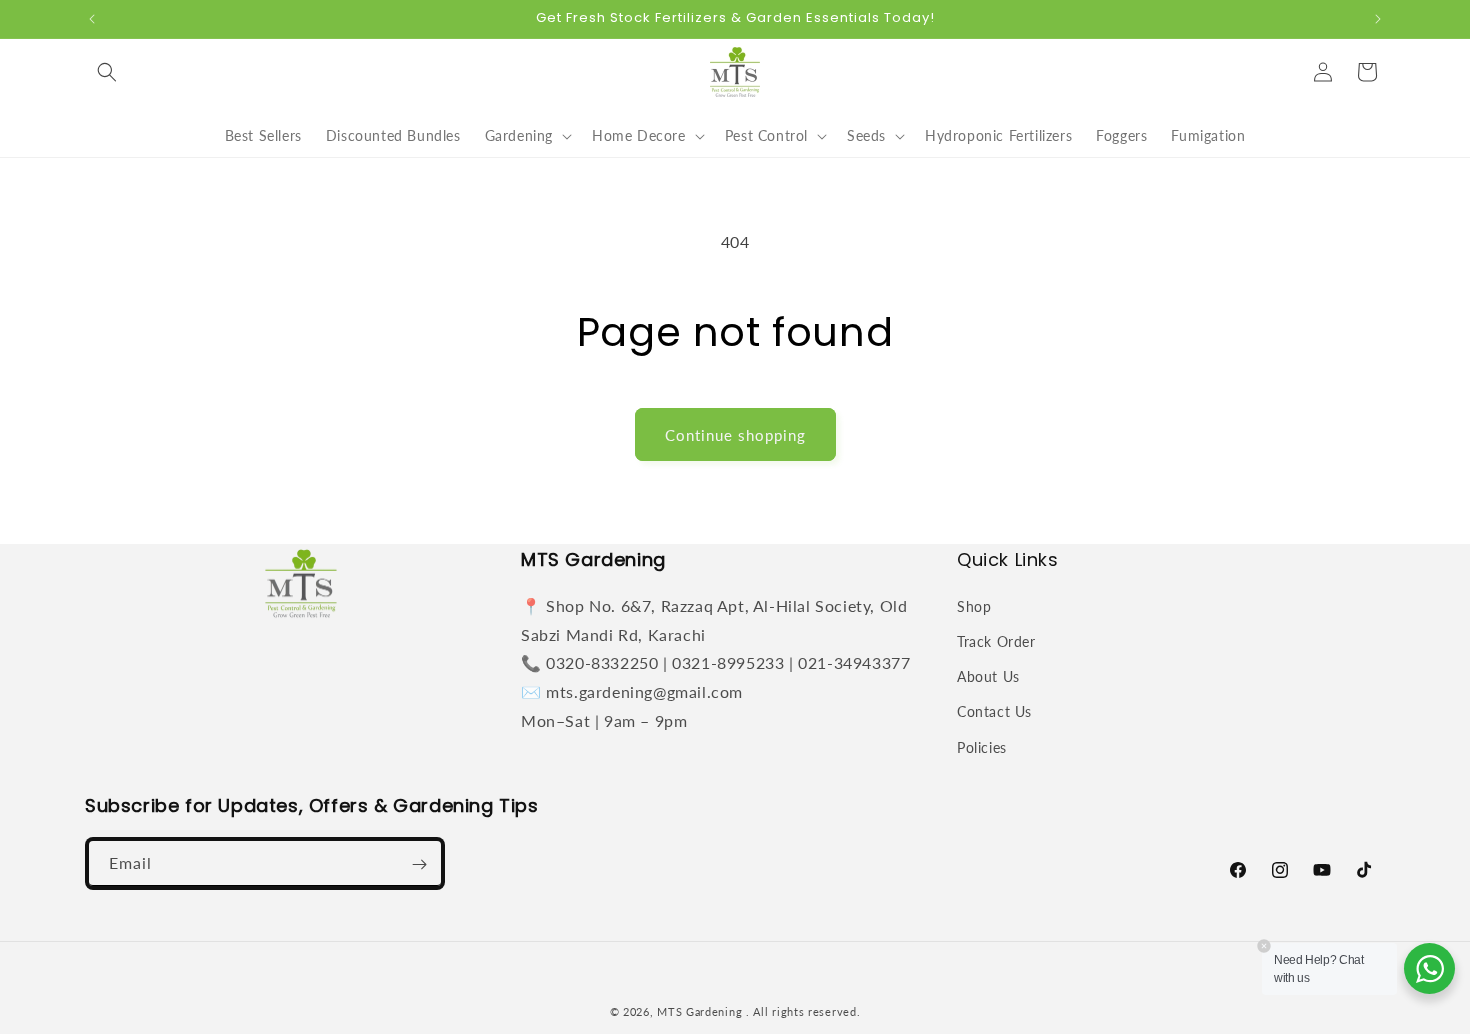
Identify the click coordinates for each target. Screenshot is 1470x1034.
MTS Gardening (699, 1011)
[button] (107, 72)
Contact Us (994, 711)
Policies (982, 746)
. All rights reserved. (803, 1011)
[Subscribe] (419, 864)
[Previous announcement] (92, 19)
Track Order (996, 640)
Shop (974, 605)
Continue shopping (735, 435)
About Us (988, 676)
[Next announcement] (1378, 19)
